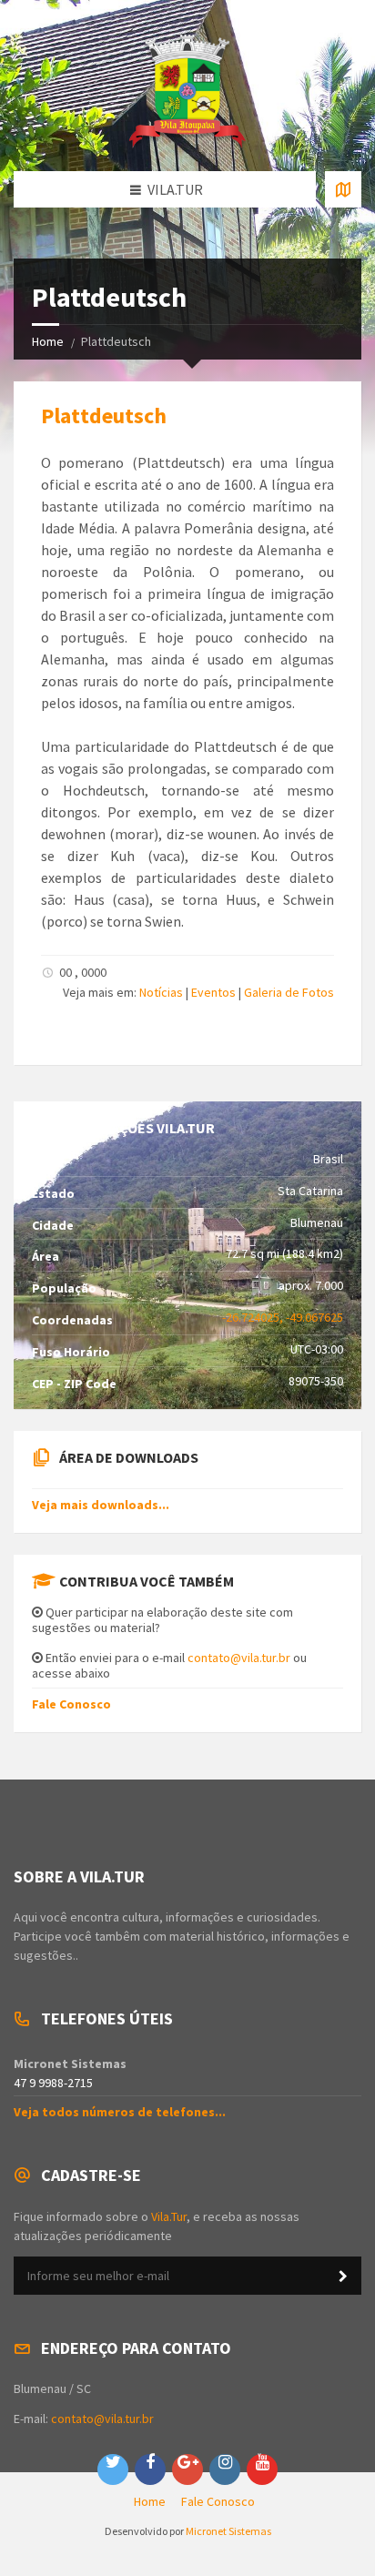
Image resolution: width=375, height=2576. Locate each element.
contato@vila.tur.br (239, 1658)
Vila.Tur (169, 2216)
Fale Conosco (71, 1704)
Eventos (213, 992)
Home (48, 341)
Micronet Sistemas (228, 2531)
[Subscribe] (343, 2277)
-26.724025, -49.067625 (283, 1317)
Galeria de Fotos (289, 992)
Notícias (161, 992)
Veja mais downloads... (101, 1505)
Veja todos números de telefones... (120, 2112)
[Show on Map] (343, 189)
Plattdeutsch (104, 416)
